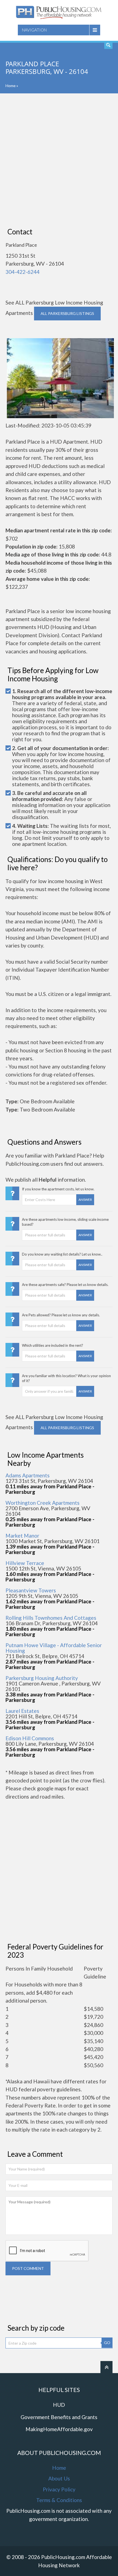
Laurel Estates (22, 1711)
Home (11, 86)
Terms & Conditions (59, 2500)
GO (107, 2343)
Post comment (28, 2268)
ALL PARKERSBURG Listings (67, 313)
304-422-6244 (23, 272)
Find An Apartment (108, 45)
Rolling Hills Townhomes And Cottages (51, 1618)
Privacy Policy (59, 2489)
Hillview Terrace (25, 1563)
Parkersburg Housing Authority (42, 1678)
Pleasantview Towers (31, 1590)
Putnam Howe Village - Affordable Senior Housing (54, 1648)
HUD (59, 2405)
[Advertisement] (59, 160)
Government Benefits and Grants (59, 2417)
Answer (85, 1200)
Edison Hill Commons (30, 1738)
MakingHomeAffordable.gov (59, 2429)
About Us (59, 2478)
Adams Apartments (28, 1475)
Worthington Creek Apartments (43, 1503)
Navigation (34, 30)
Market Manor (22, 1536)
